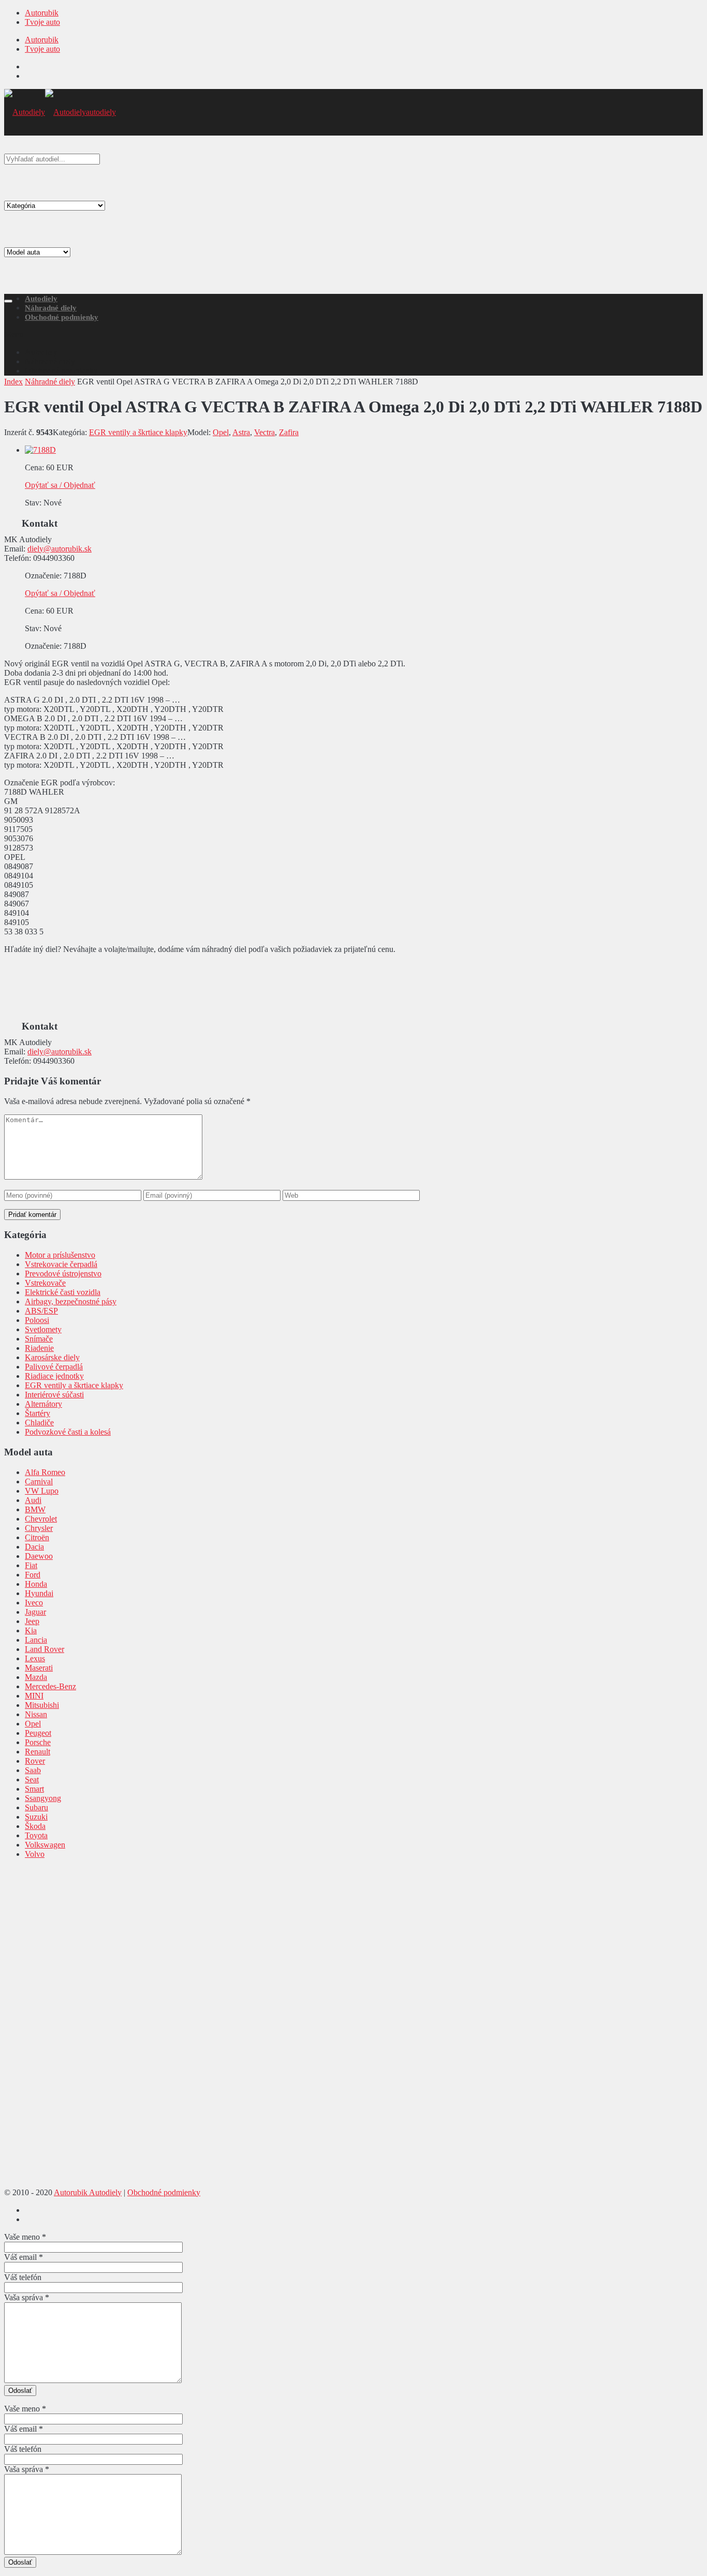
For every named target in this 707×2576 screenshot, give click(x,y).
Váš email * (24, 2257)
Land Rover (45, 1649)
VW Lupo (42, 1491)
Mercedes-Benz (50, 1686)
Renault (38, 1752)
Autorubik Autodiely (88, 2192)
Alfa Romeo (45, 1472)
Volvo (35, 1854)
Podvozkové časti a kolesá (68, 1432)
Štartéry (38, 1413)
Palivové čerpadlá (54, 1367)
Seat (32, 1780)
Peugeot (38, 1733)
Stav (32, 503)
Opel (221, 432)
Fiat (31, 1565)
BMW (35, 1509)
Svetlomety (43, 1329)
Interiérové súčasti (54, 1395)
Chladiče (39, 1423)
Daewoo (39, 1556)
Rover (35, 1761)
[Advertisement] (353, 213)
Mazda (36, 1677)
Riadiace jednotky (54, 1376)
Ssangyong (43, 1798)
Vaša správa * (27, 2297)
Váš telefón (23, 2277)
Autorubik (42, 13)
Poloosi (37, 1320)
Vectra (264, 432)
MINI (34, 1696)
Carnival (39, 1481)
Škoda (35, 1826)
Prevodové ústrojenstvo (63, 1274)
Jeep (32, 1621)
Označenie (42, 576)
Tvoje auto (42, 22)
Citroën (37, 1537)
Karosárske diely (52, 1357)
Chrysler (39, 1528)
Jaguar (35, 1612)
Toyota (36, 1835)
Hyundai (39, 1593)
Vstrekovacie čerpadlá (61, 1264)
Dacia (34, 1547)
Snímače (39, 1339)
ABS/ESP (41, 1311)
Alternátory (43, 1404)
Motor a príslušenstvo (60, 1255)
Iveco (34, 1603)
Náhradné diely (51, 308)
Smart (34, 1789)
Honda (36, 1584)
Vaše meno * (25, 2237)
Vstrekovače (45, 1283)
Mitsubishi (42, 1705)
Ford (33, 1575)
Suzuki (36, 1817)
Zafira (289, 432)
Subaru (36, 1807)
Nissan (36, 1714)
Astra (241, 432)
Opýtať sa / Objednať (60, 485)
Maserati (39, 1668)
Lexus (35, 1658)
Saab (33, 1770)
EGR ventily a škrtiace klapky (138, 432)
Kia (31, 1631)
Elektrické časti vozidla (63, 1292)
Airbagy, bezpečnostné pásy (71, 1301)
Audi (33, 1500)
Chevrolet (41, 1519)
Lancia (36, 1640)
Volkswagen (45, 1845)
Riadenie (39, 1348)
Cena (33, 467)
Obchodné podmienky (62, 317)
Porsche (38, 1742)
